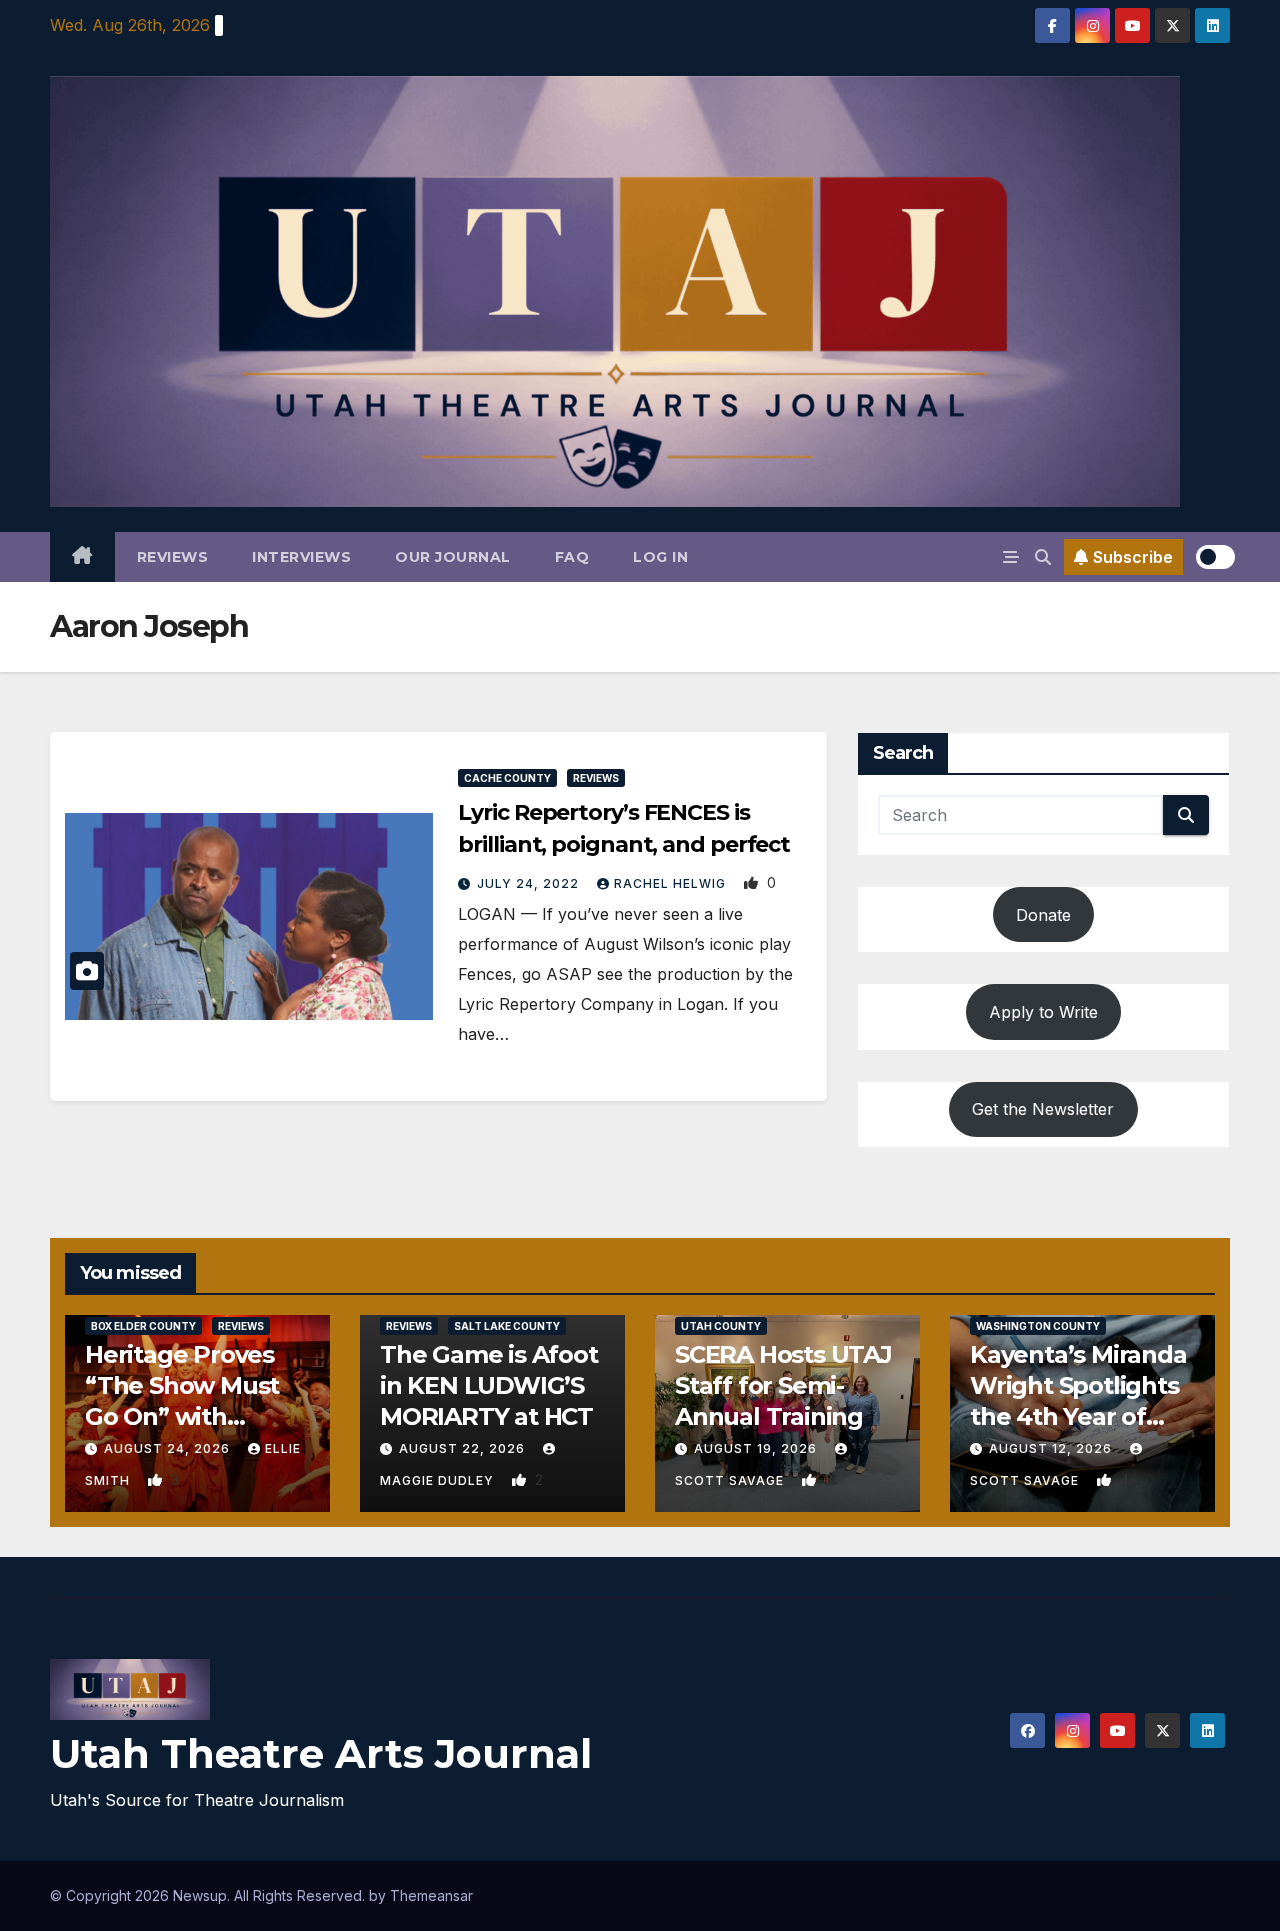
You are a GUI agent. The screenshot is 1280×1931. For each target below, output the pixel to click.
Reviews (173, 557)
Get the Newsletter (1043, 1109)
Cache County (507, 778)
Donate (1043, 915)
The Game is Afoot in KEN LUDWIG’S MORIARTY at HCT (489, 1385)
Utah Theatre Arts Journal (321, 1753)
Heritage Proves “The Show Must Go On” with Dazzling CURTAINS (182, 1417)
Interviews (301, 557)
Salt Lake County (507, 1326)
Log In (660, 557)
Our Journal (453, 557)
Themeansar (431, 1895)
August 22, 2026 (464, 1448)
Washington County (1038, 1326)
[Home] (82, 557)
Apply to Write (1043, 1012)
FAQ (572, 557)
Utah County (721, 1326)
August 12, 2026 (1052, 1448)
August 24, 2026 (169, 1448)
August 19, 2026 (757, 1448)
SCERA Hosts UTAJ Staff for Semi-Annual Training (783, 1385)
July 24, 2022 (530, 883)
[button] (1043, 557)
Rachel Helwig (672, 883)
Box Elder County (143, 1326)
